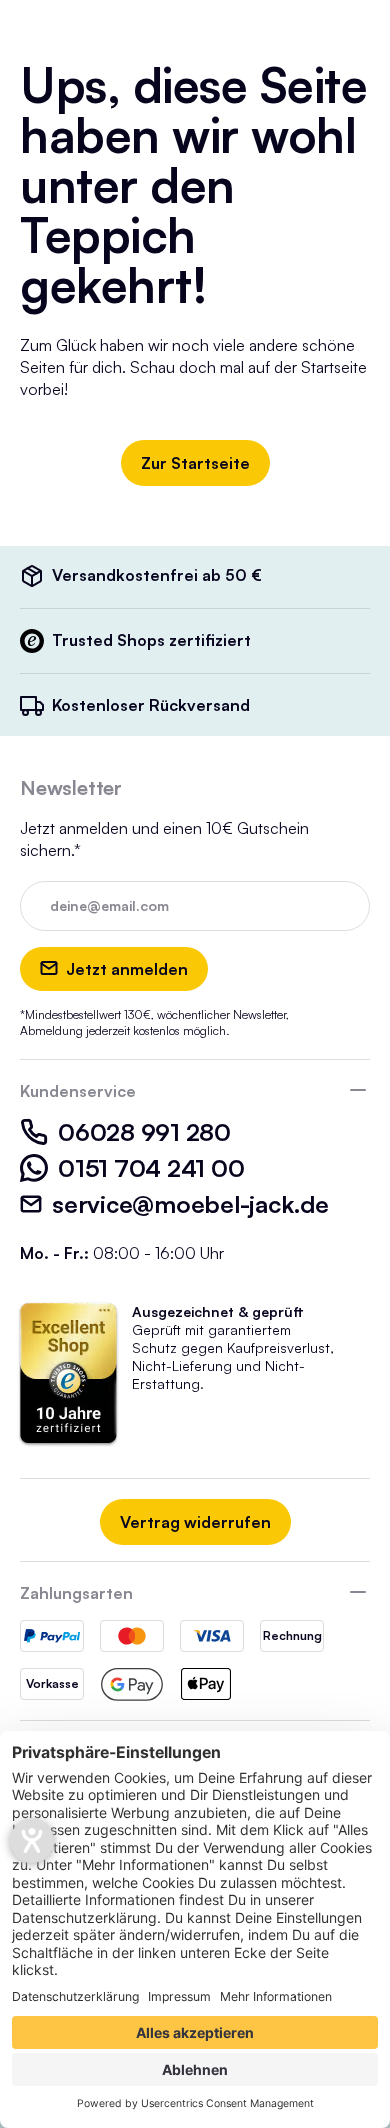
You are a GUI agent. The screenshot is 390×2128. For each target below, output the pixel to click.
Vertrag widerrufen (195, 1522)
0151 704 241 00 (151, 1168)
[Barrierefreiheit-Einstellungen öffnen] (32, 1841)
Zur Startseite (195, 463)
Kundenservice (78, 1091)
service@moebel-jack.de (190, 1204)
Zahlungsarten (76, 1593)
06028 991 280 (144, 1132)
